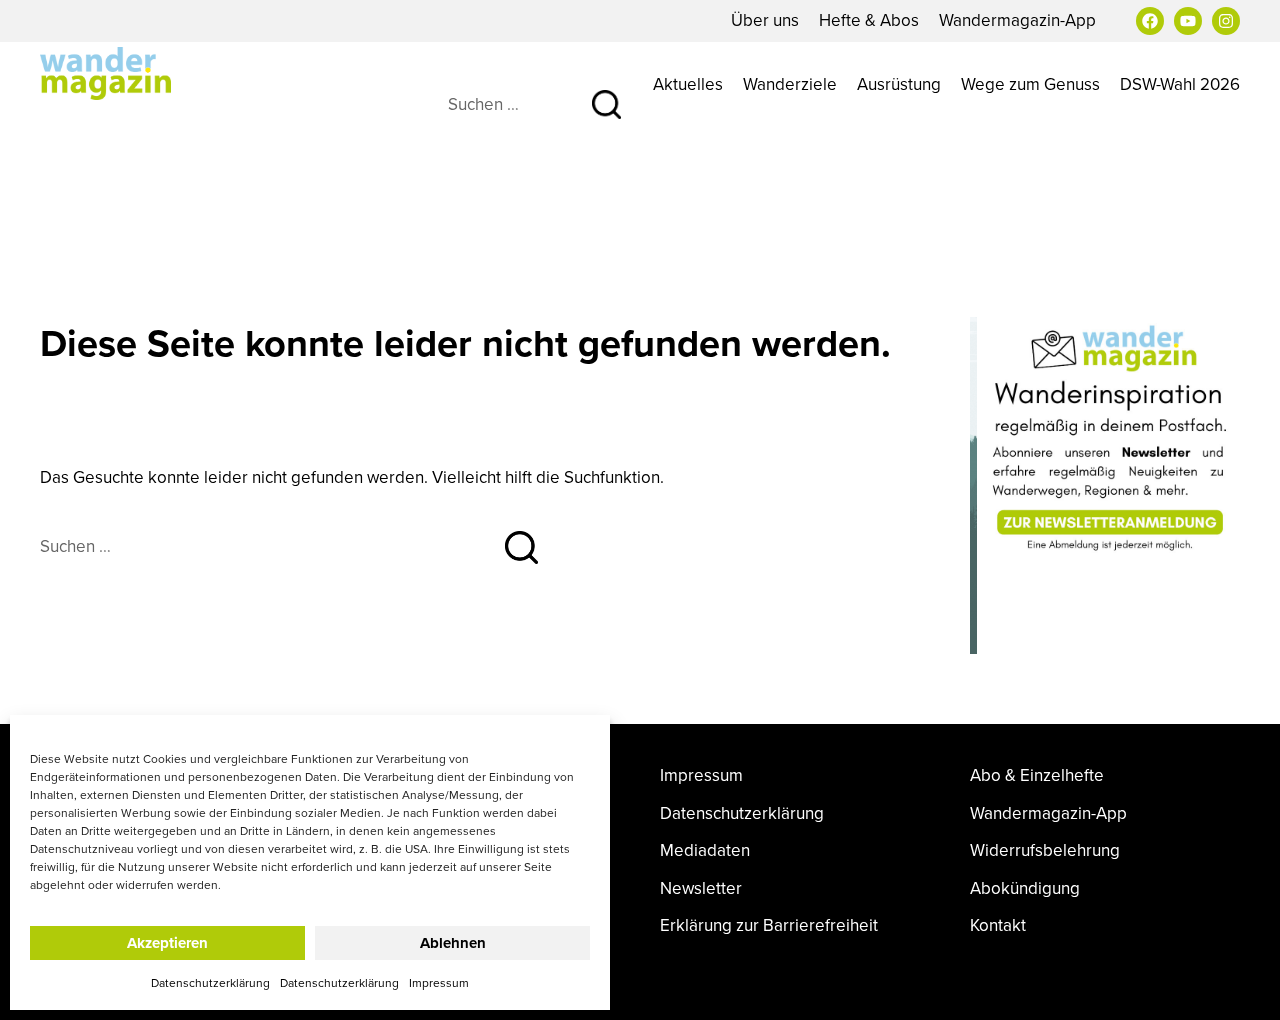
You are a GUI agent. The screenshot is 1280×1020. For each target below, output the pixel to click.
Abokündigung (1025, 888)
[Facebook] (1150, 21)
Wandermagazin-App (1017, 20)
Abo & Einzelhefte (1037, 775)
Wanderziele (790, 84)
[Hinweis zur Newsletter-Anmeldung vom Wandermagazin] (1105, 438)
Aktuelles (688, 84)
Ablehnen (453, 943)
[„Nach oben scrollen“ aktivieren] (1243, 985)
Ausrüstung (899, 84)
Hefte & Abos (869, 20)
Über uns (765, 20)
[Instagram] (1226, 21)
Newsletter (701, 888)
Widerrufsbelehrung (1045, 850)
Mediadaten (705, 850)
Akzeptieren (167, 943)
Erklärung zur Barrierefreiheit (769, 925)
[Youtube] (1188, 21)
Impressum (439, 982)
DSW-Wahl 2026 (1180, 84)
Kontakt (998, 925)
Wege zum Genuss (1030, 84)
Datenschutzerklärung (210, 982)
